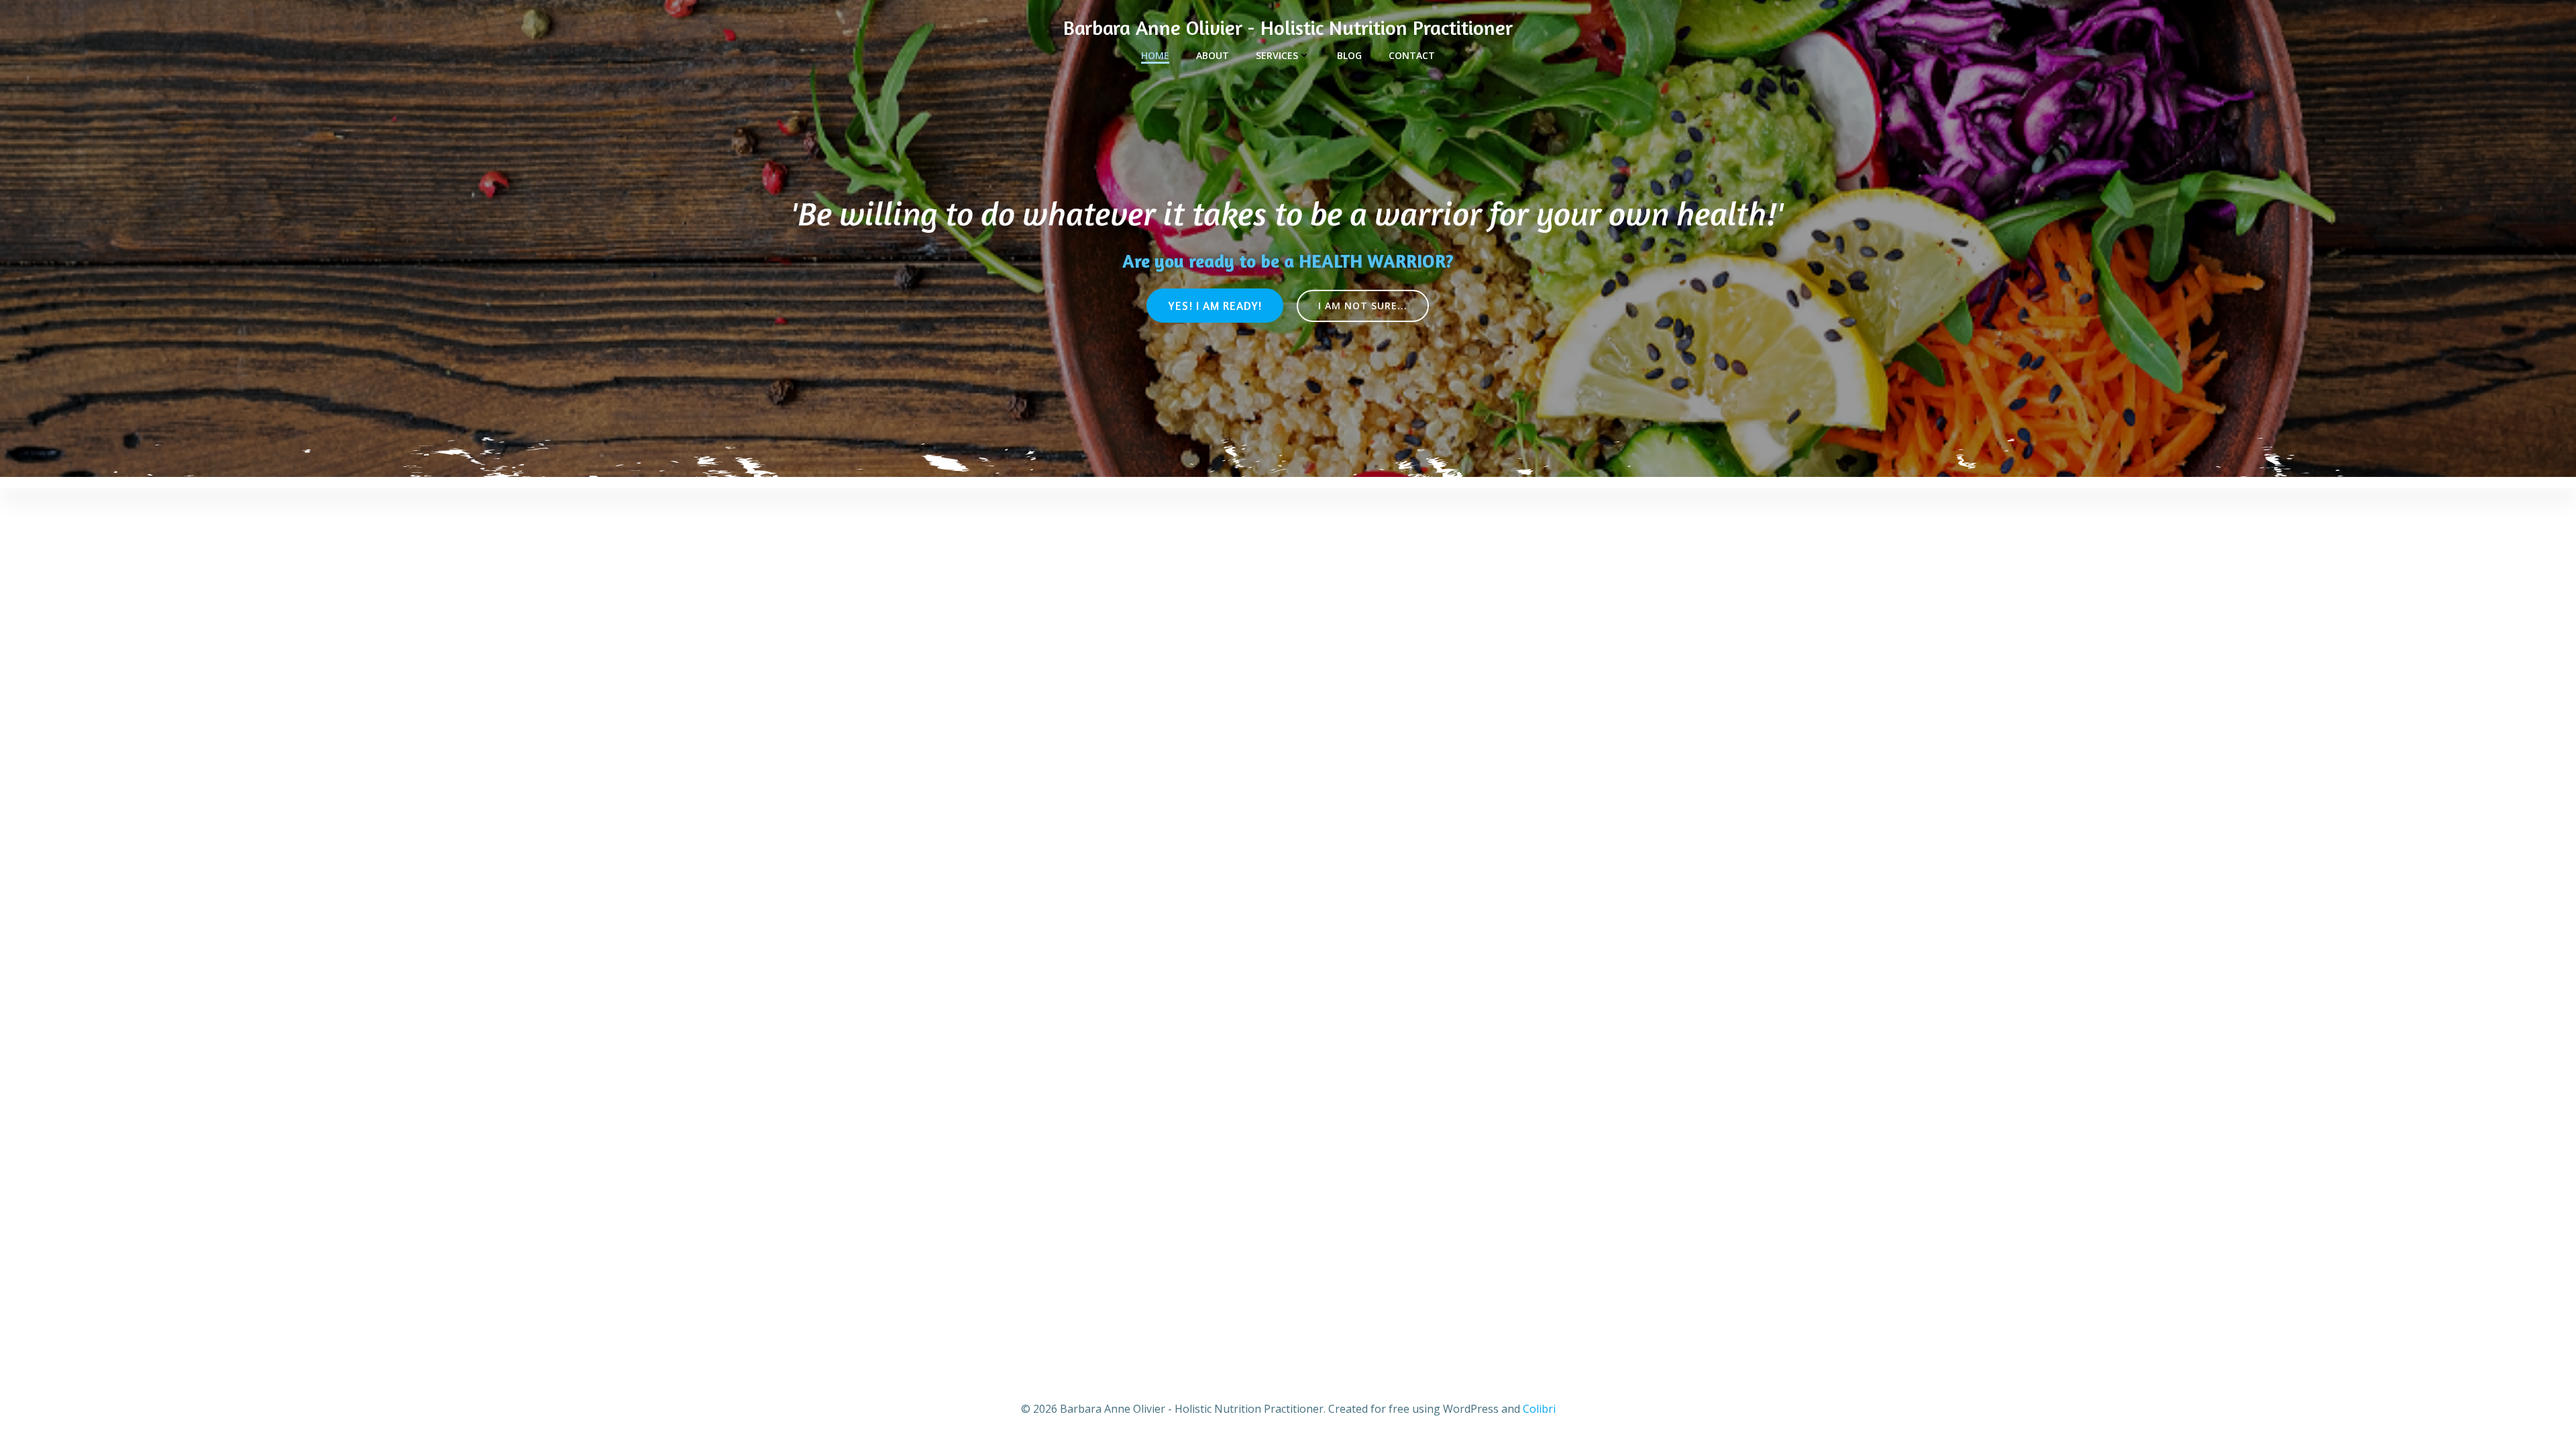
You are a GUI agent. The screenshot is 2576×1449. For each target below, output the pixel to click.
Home (1155, 55)
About (1213, 55)
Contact (1412, 55)
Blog (1349, 55)
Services (1277, 55)
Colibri (1539, 1409)
